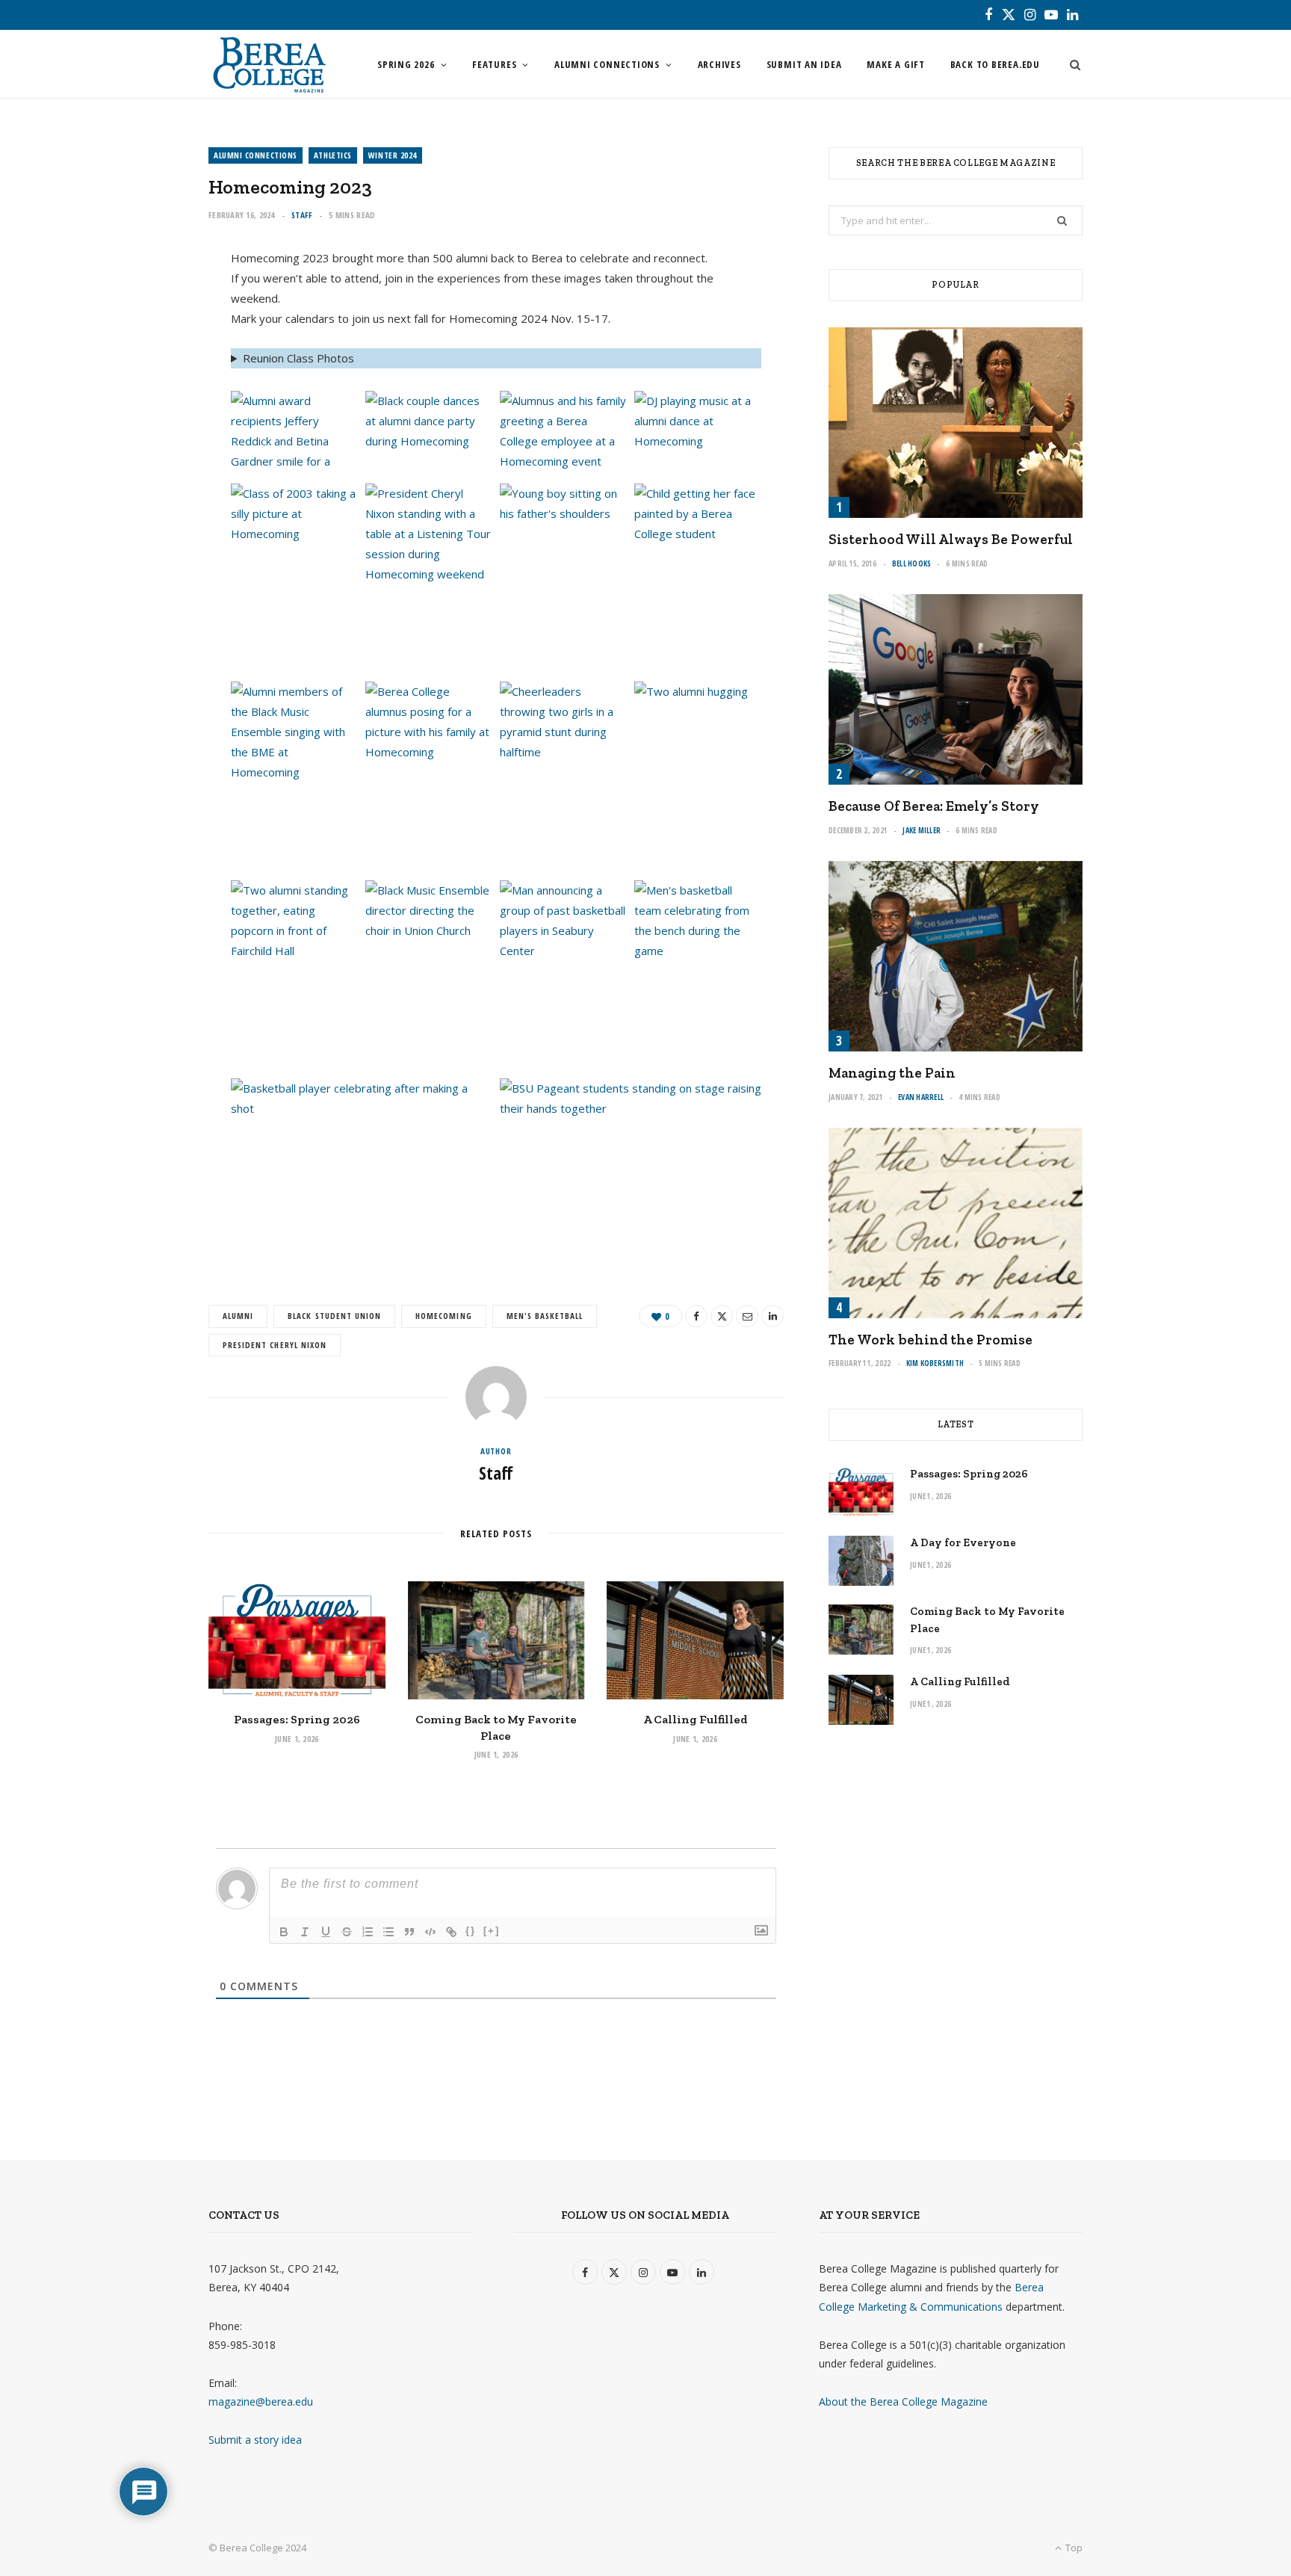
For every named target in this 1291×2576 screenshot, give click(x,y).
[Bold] (284, 1932)
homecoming (443, 1316)
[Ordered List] (368, 1932)
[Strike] (347, 1932)
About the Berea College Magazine (903, 2402)
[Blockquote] (409, 1932)
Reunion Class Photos (298, 358)
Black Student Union (334, 1316)
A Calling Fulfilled (696, 1719)
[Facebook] (138, 309)
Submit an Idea (804, 64)
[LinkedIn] (138, 423)
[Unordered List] (388, 1932)
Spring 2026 (406, 64)
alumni (238, 1316)
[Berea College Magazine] (269, 64)
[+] (492, 1931)
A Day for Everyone (963, 1542)
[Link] (451, 1932)
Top (1073, 2548)
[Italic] (305, 1932)
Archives (719, 64)
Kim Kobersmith (935, 1363)
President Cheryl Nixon (275, 1345)
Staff (302, 215)
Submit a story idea (255, 2440)
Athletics (333, 155)
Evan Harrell (921, 1097)
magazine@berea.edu (261, 2402)
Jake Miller (922, 830)
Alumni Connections (607, 64)
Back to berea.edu (995, 64)
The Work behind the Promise (931, 1340)
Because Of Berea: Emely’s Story (934, 806)
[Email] (138, 385)
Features (494, 64)
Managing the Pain (892, 1073)
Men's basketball (545, 1316)
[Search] (1071, 64)
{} (471, 1931)
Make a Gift (896, 64)
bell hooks (912, 563)
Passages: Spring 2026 (297, 1719)
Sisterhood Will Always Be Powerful (951, 539)
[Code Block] (430, 1932)
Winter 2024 (393, 155)
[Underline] (326, 1932)
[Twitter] (138, 347)
